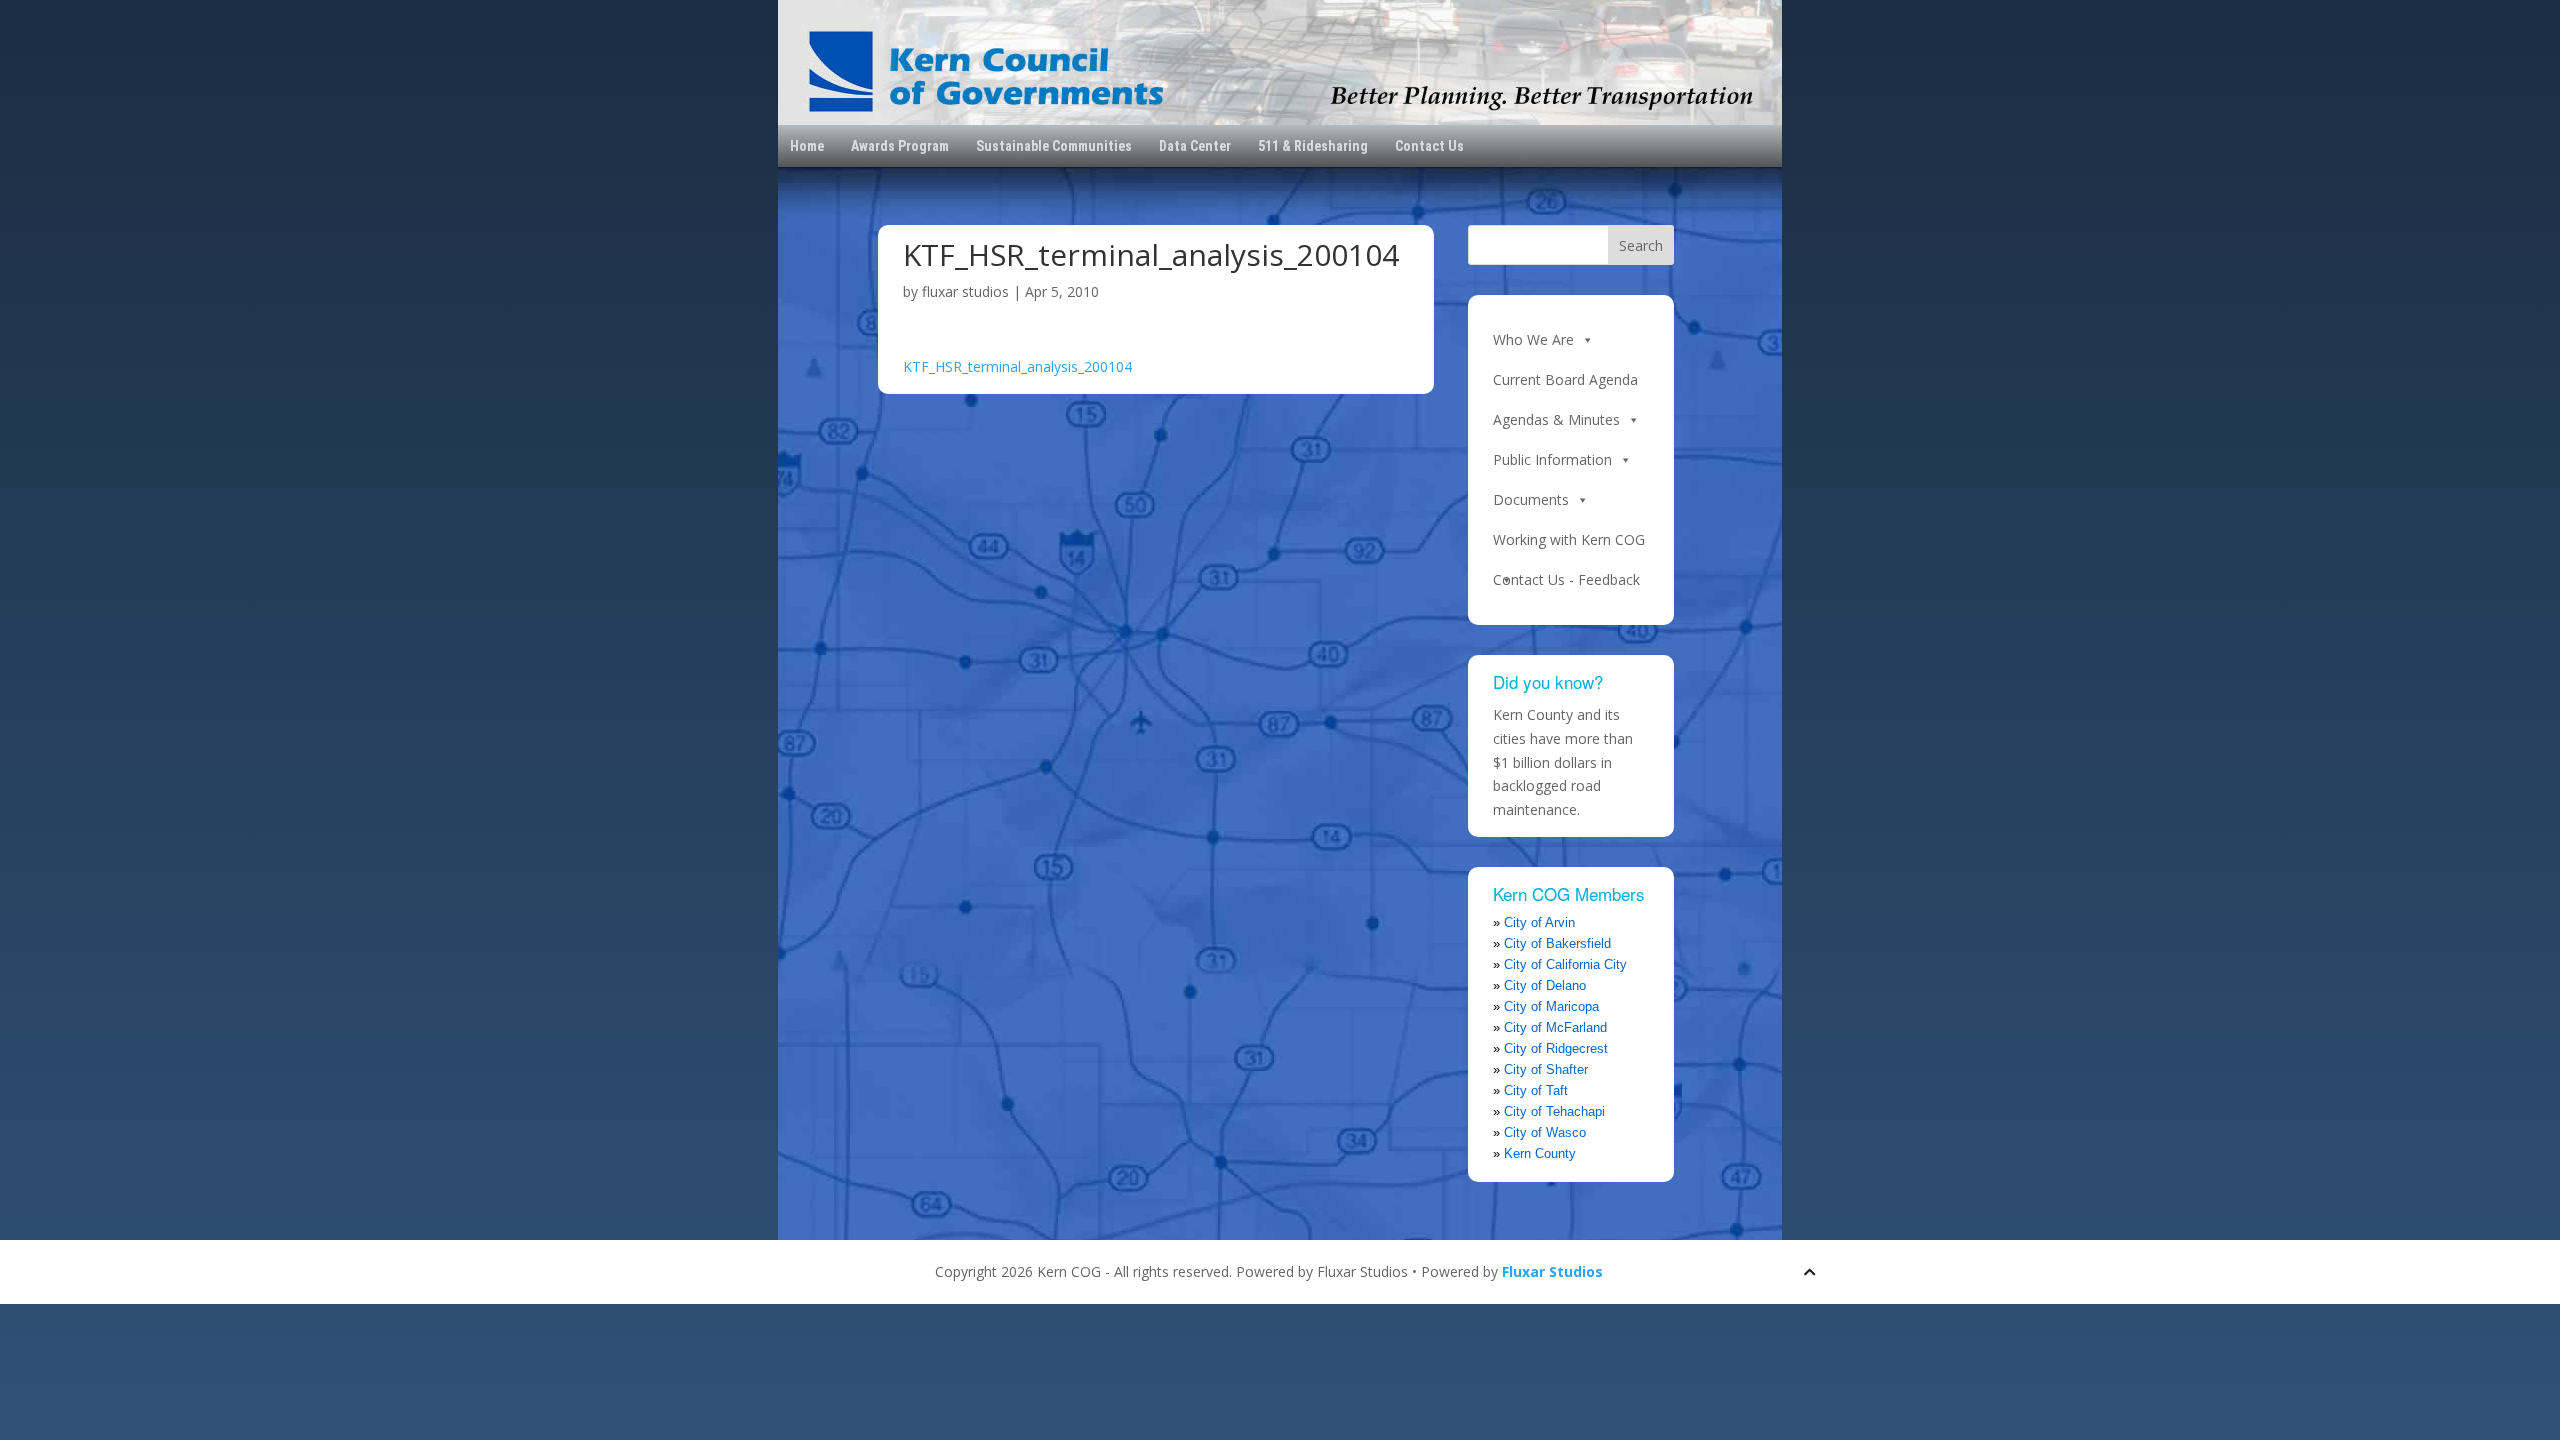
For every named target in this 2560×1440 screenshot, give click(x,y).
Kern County (1540, 1153)
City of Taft (1536, 1090)
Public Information (1552, 459)
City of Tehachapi (1554, 1111)
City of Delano (1545, 985)
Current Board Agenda (1565, 379)
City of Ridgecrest (1556, 1048)
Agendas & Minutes (1556, 419)
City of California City (1565, 964)
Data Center (1195, 146)
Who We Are (1533, 339)
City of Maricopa (1551, 1006)
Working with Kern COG (1569, 539)
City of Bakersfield (1557, 943)
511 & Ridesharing (1313, 146)
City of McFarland (1555, 1027)
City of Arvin (1539, 922)
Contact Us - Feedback (1566, 579)
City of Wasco (1545, 1132)
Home (807, 146)
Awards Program (900, 146)
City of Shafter (1546, 1069)
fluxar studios (965, 291)
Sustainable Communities (1054, 146)
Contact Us (1429, 146)
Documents (1531, 499)
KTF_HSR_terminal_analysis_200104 (1017, 366)
